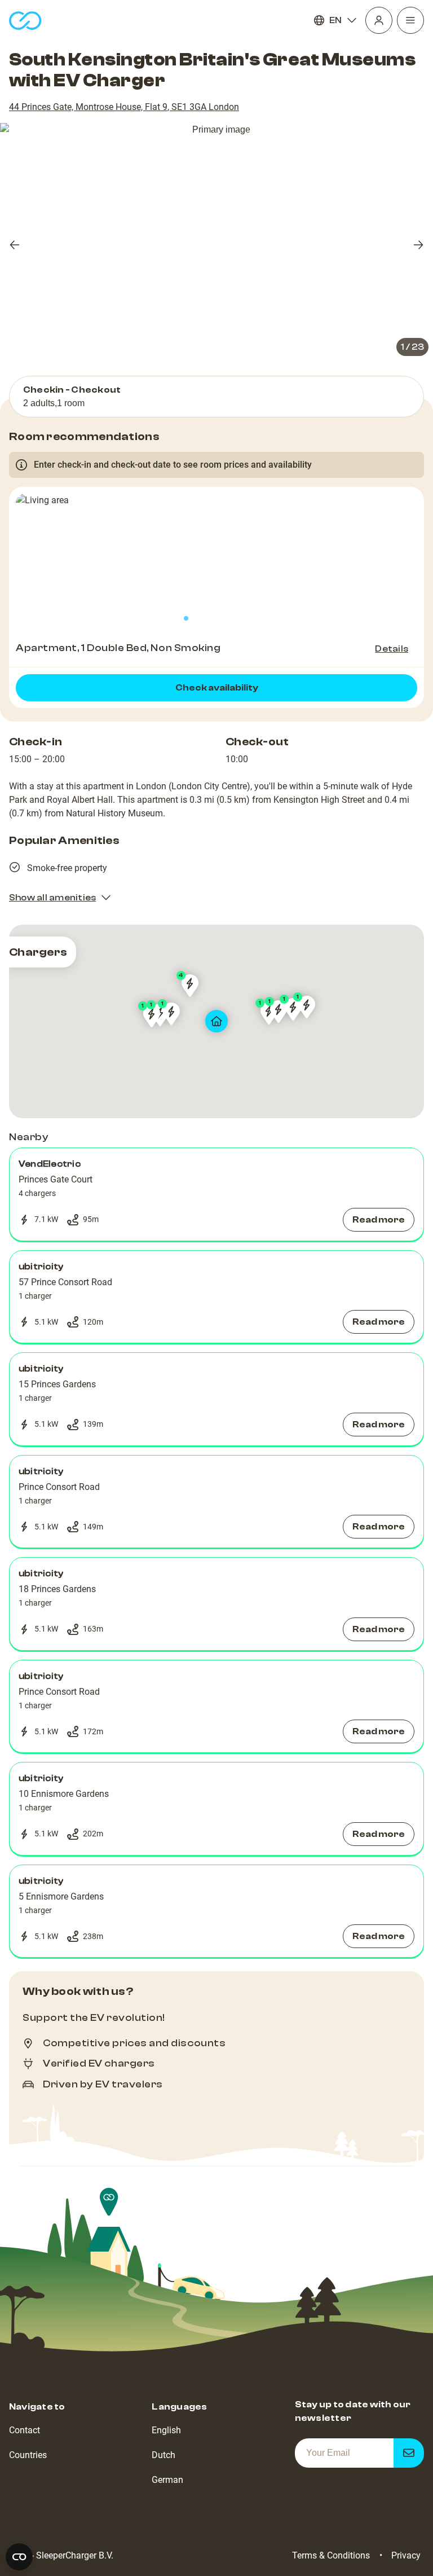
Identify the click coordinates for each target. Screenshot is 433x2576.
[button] (216, 1194)
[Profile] (379, 20)
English (166, 2430)
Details (392, 649)
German (167, 2480)
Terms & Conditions (331, 2555)
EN (335, 20)
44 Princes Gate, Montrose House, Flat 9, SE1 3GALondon (124, 107)
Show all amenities (52, 898)
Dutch (164, 2455)
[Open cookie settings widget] (19, 2557)
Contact (25, 2430)
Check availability (217, 688)
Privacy (406, 2555)
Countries (28, 2455)
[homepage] (25, 21)
